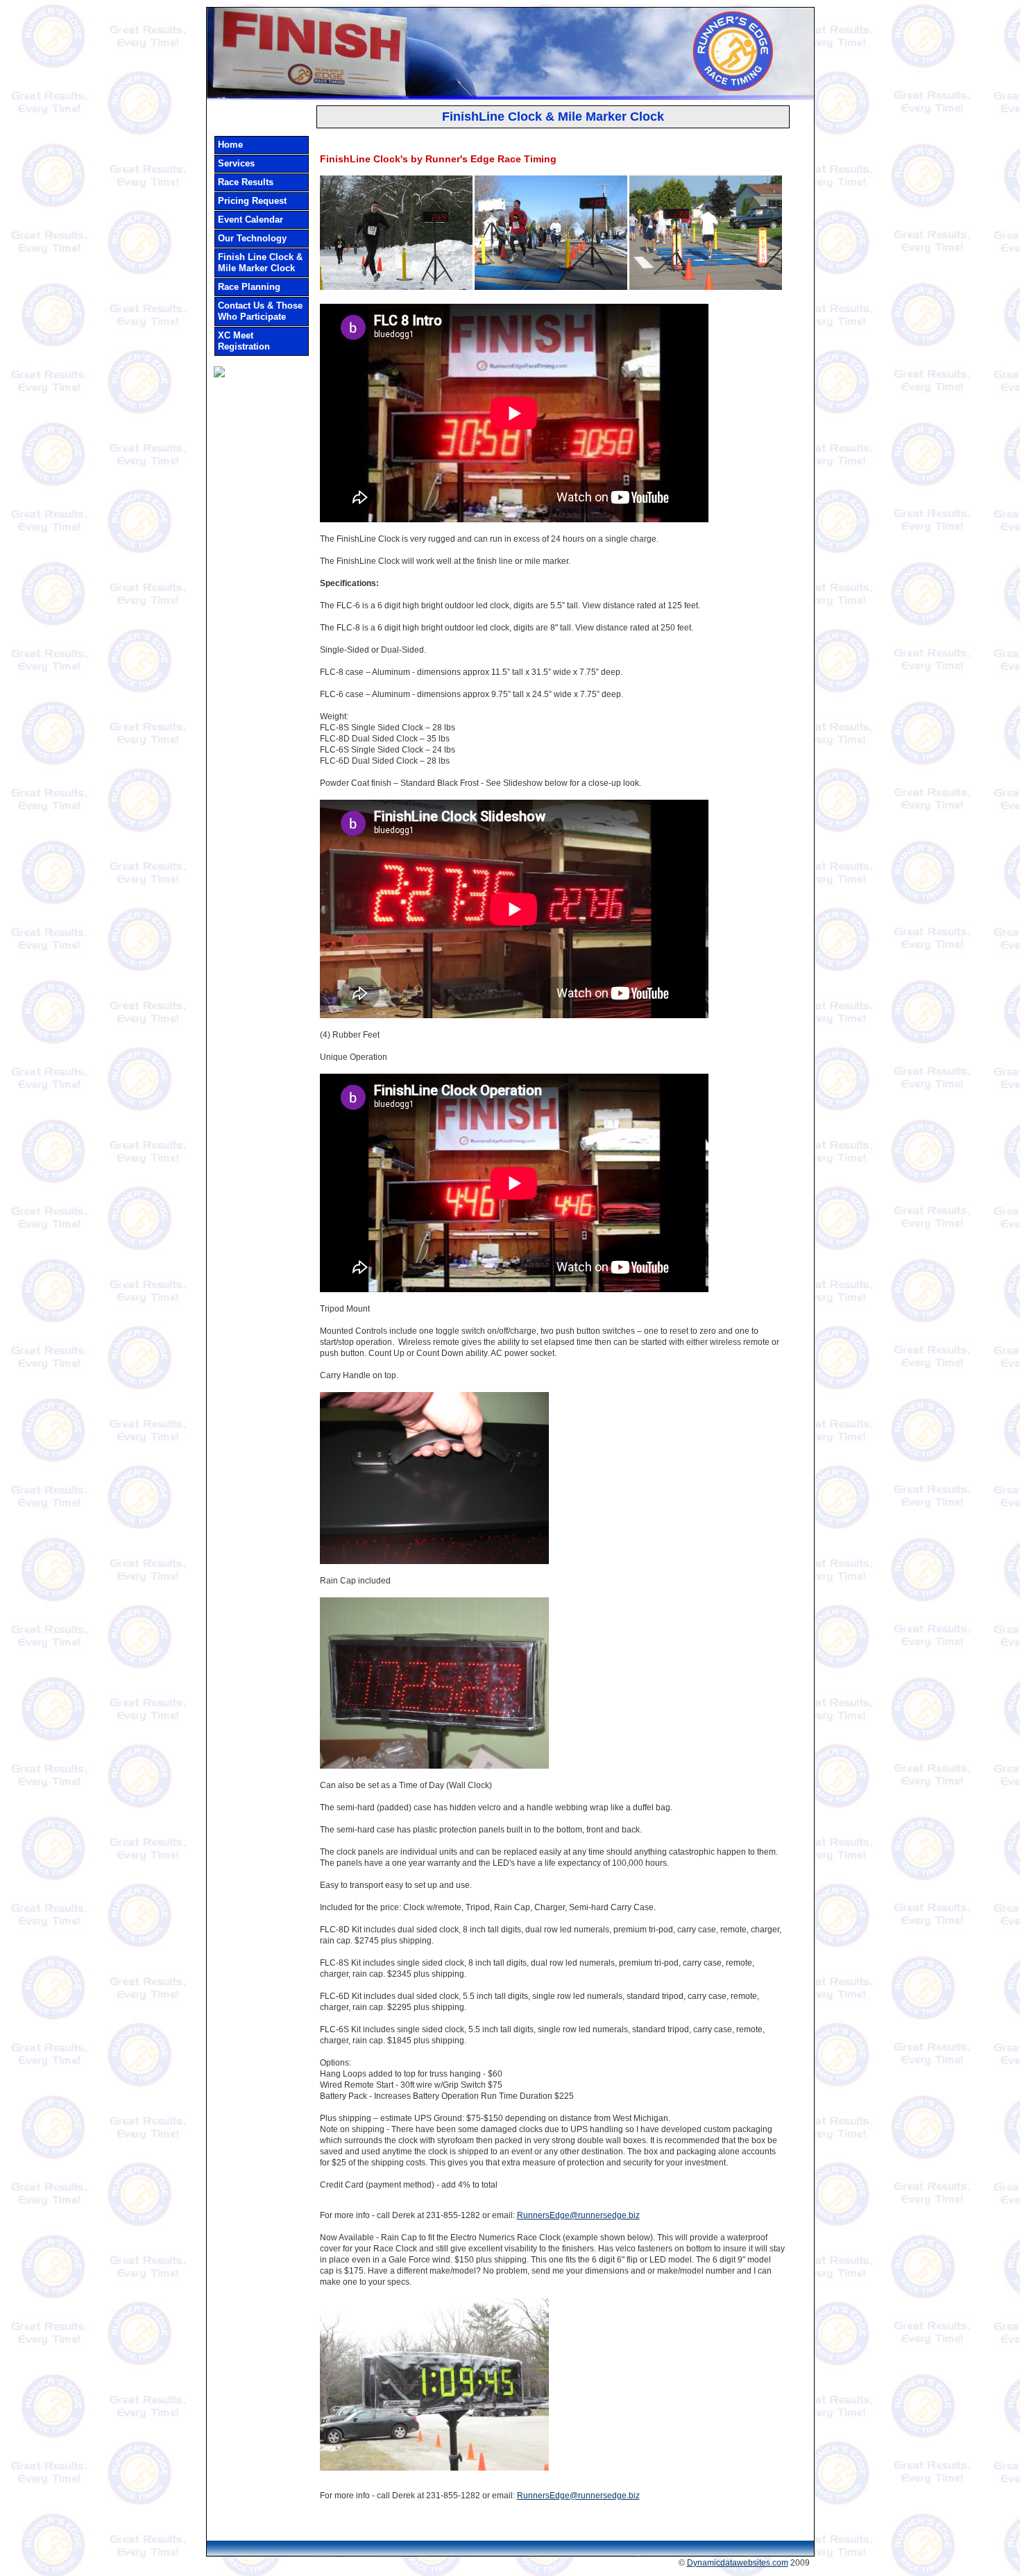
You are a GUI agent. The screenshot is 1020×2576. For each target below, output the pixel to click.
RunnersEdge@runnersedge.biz (578, 2215)
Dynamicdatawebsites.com (738, 2563)
